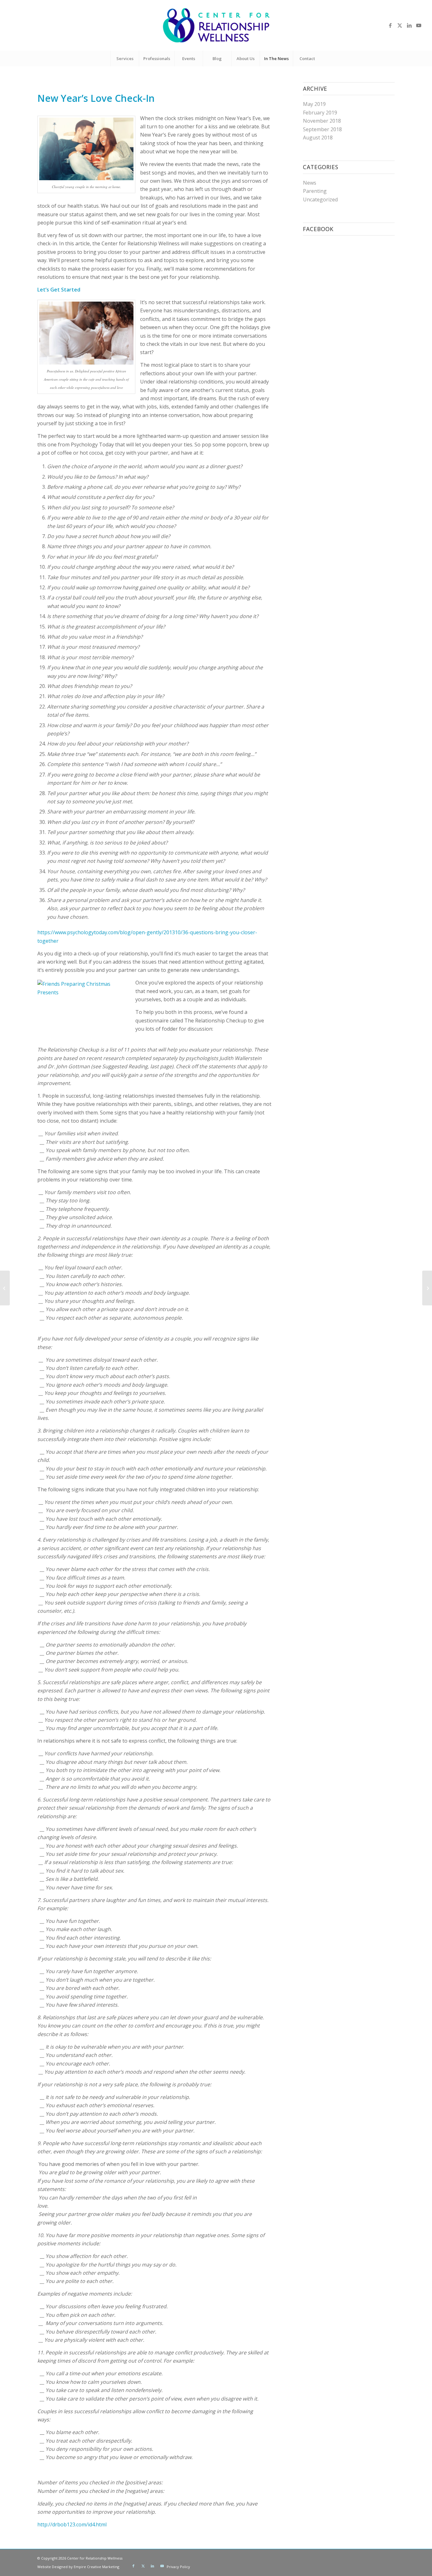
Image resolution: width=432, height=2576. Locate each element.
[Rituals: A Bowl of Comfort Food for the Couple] (5, 1288)
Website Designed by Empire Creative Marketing (78, 2567)
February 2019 (320, 113)
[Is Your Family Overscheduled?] (427, 1288)
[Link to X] (400, 25)
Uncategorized (320, 199)
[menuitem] (125, 58)
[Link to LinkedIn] (409, 25)
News (310, 183)
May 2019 (314, 104)
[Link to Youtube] (419, 25)
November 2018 (322, 121)
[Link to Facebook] (390, 25)
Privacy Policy (178, 2567)
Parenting (315, 191)
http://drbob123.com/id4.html (72, 2524)
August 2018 (318, 138)
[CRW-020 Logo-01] (216, 25)
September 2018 (322, 129)
